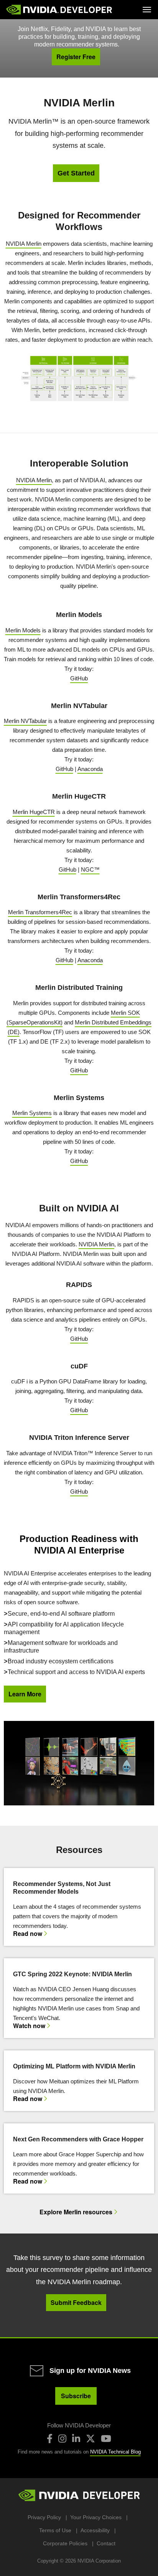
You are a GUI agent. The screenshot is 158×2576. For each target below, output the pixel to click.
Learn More (25, 1694)
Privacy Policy (44, 2517)
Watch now (29, 2026)
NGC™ (90, 869)
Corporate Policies (65, 2543)
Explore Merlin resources (76, 2212)
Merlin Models (23, 630)
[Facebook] (50, 2439)
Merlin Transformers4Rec (40, 912)
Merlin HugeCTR (34, 812)
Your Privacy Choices (96, 2517)
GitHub (79, 678)
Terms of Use (55, 2530)
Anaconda (90, 769)
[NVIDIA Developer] (60, 10)
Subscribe (76, 2396)
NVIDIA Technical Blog (115, 2452)
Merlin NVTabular (25, 721)
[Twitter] (91, 2439)
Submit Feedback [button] (76, 2302)
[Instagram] (62, 2439)
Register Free (76, 57)
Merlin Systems (32, 1113)
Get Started (76, 173)
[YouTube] (106, 2439)
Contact (106, 2543)
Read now (28, 1934)
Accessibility (95, 2530)
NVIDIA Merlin (24, 244)
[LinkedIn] (76, 2439)
